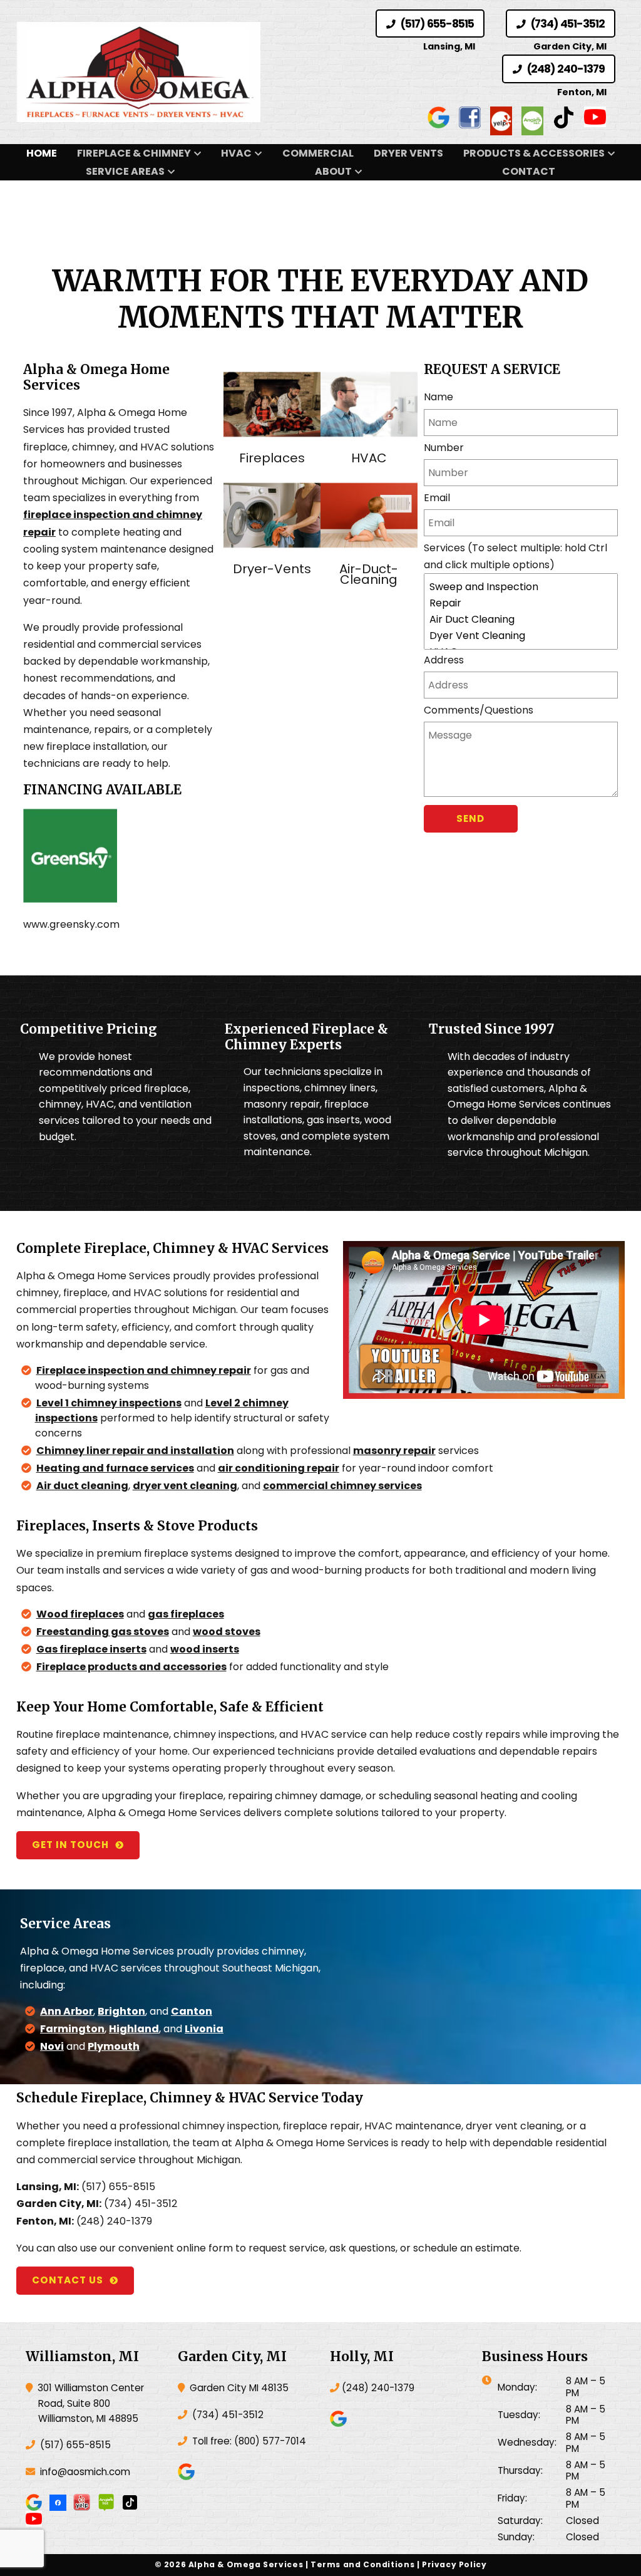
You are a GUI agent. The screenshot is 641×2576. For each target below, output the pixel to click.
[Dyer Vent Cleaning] (521, 636)
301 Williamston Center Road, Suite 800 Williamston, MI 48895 (90, 2403)
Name (438, 397)
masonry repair (394, 1451)
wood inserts (205, 1649)
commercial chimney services (342, 1486)
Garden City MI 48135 (238, 2388)
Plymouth (114, 2046)
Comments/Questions (479, 710)
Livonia (204, 2029)
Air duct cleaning (82, 1486)
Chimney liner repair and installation (135, 1451)
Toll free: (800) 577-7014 (248, 2441)
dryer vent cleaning (185, 1486)
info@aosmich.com (85, 2472)
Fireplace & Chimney (134, 153)
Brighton (121, 2011)
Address (444, 660)
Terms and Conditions (362, 2564)
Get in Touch (70, 1845)
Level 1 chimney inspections (109, 1403)
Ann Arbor (67, 2011)
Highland (134, 2029)
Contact (529, 171)
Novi (52, 2046)
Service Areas (125, 171)
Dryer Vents (408, 153)
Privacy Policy (454, 2564)
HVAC (236, 153)
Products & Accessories (534, 153)
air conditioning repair (279, 1468)
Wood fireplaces (80, 1614)
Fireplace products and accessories (131, 1667)
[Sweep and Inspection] (521, 587)
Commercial (318, 153)
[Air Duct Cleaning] (521, 620)
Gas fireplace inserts (91, 1649)
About (333, 171)
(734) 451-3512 (567, 24)
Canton (192, 2011)
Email (437, 498)
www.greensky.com (71, 924)
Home (42, 153)
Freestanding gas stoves (103, 1632)
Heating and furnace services (115, 1468)
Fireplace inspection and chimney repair (144, 1370)
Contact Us (68, 2280)
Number (444, 448)
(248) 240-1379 (565, 69)
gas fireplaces (186, 1614)
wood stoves (227, 1632)
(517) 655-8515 (436, 24)
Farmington (72, 2029)
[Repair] (521, 603)
